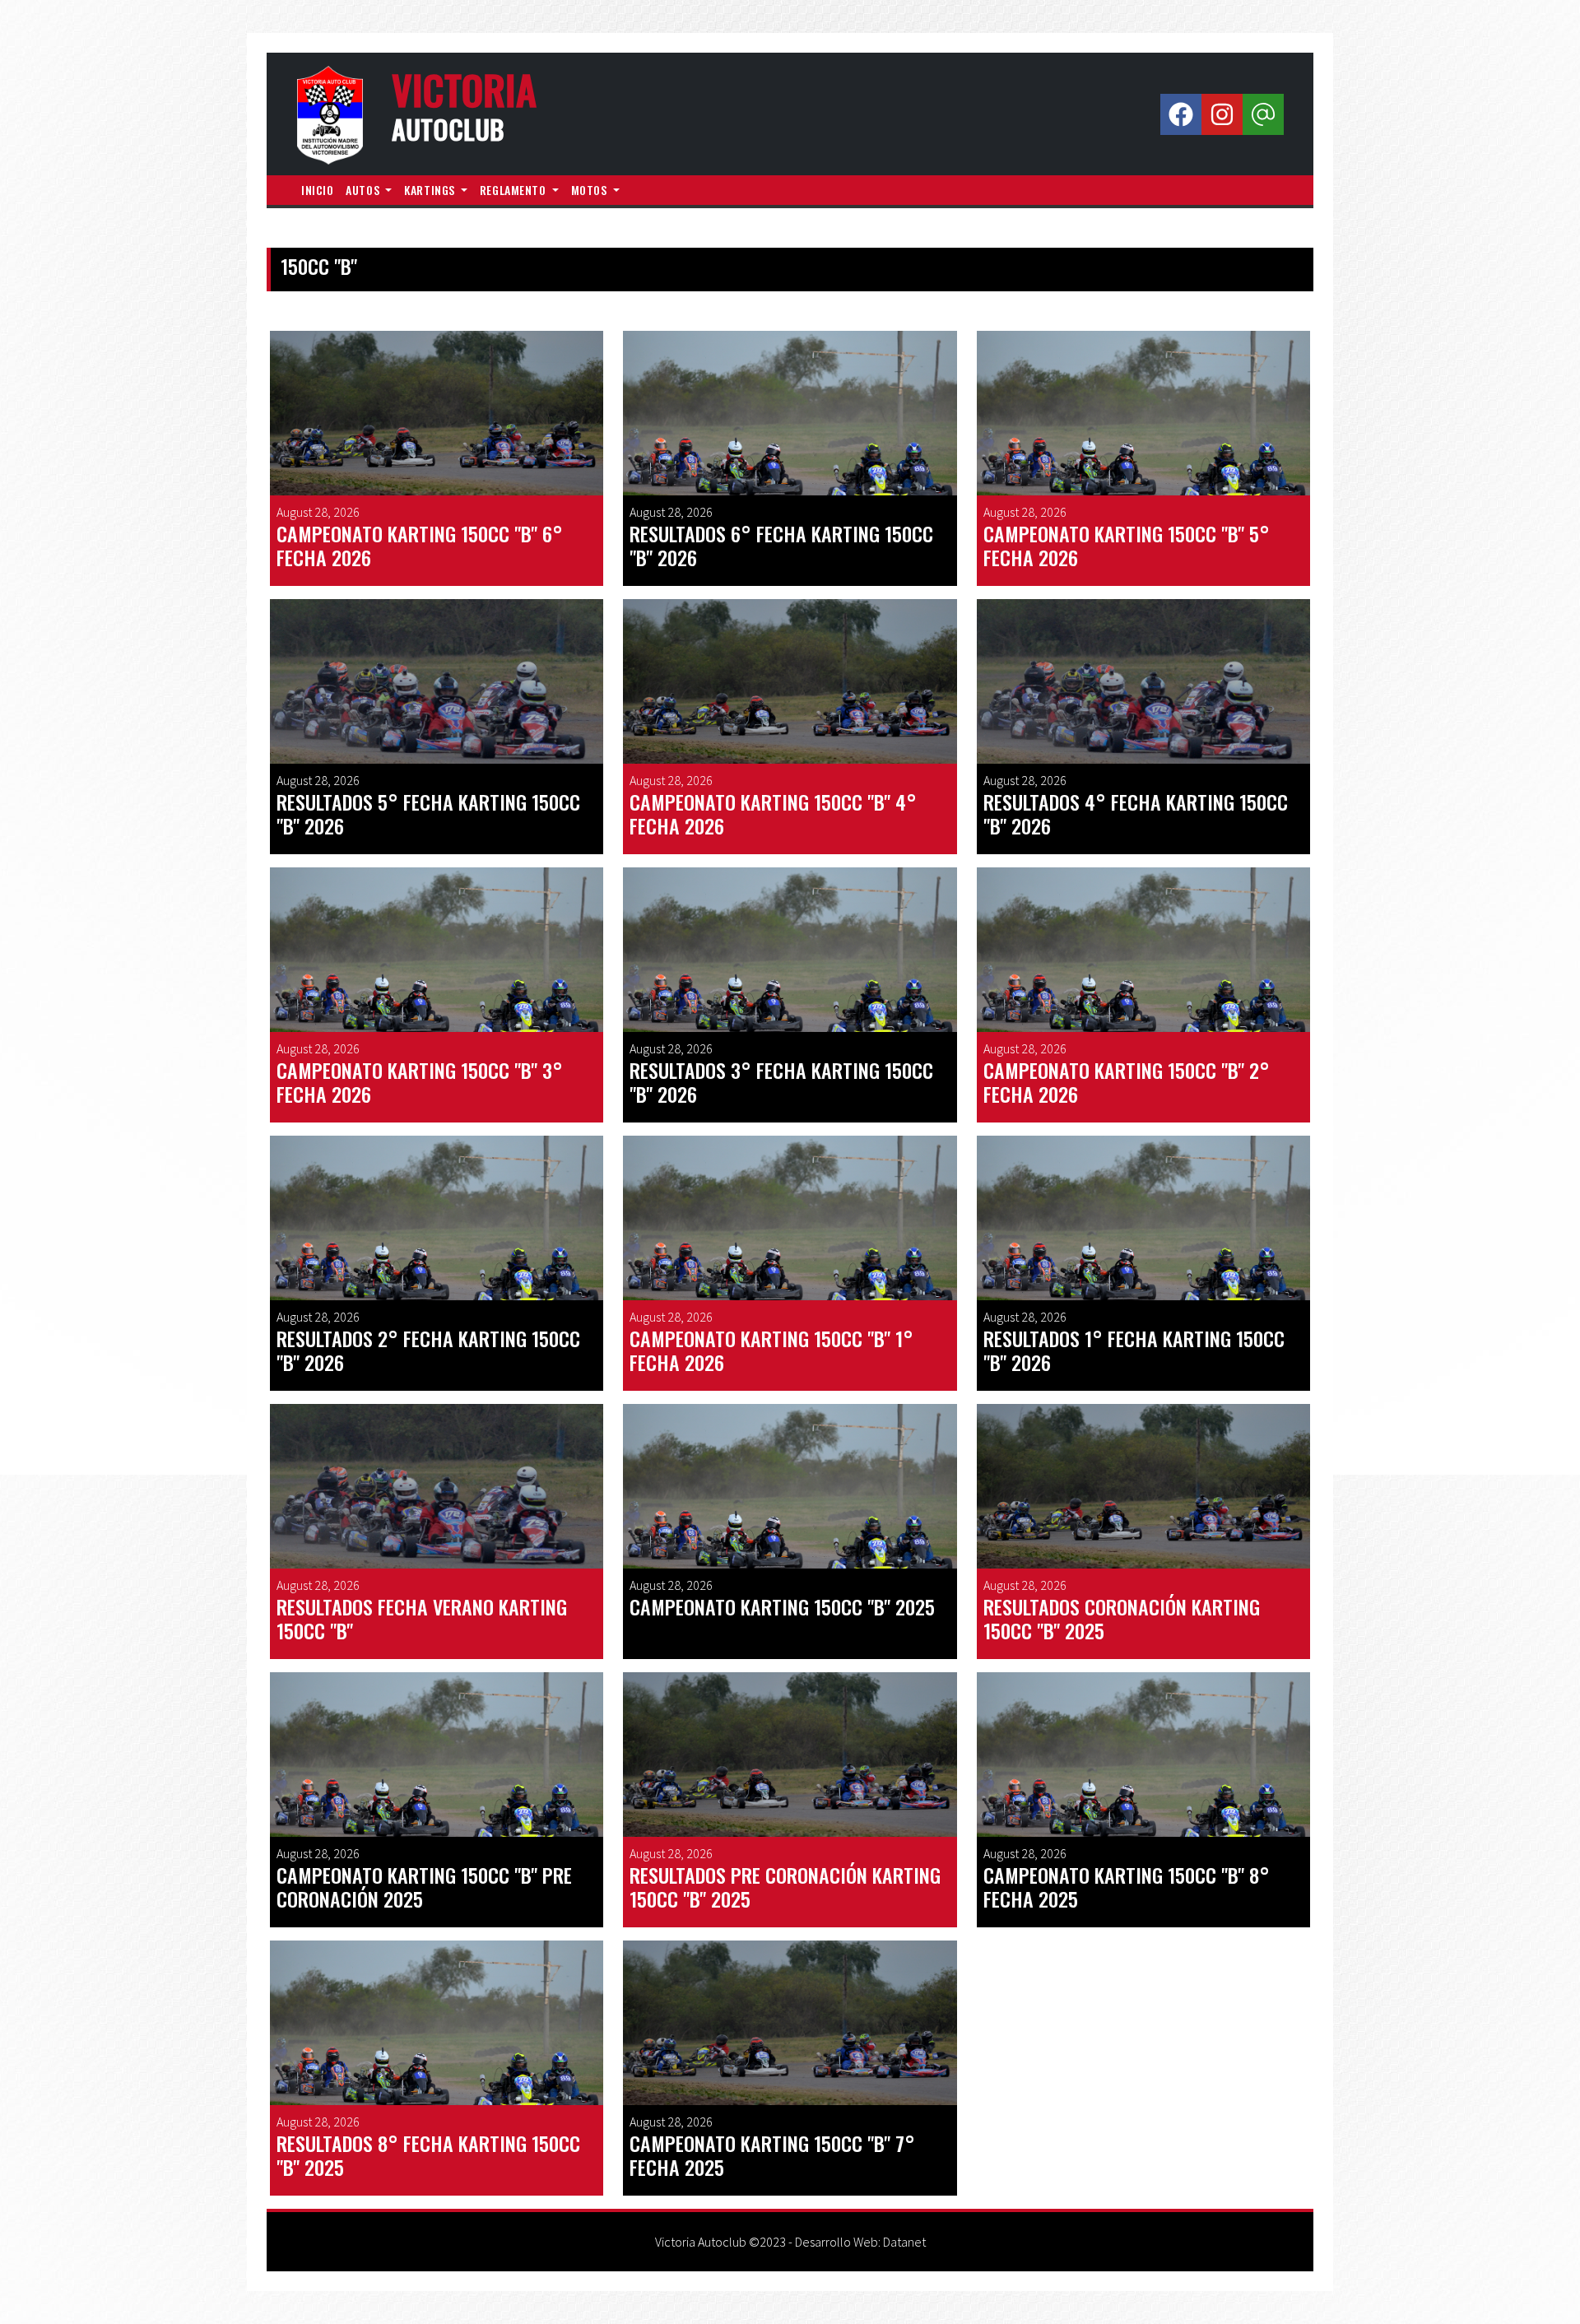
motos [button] (590, 190)
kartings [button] (431, 190)
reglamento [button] (514, 190)
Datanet (904, 2242)
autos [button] (364, 190)
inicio (317, 190)
